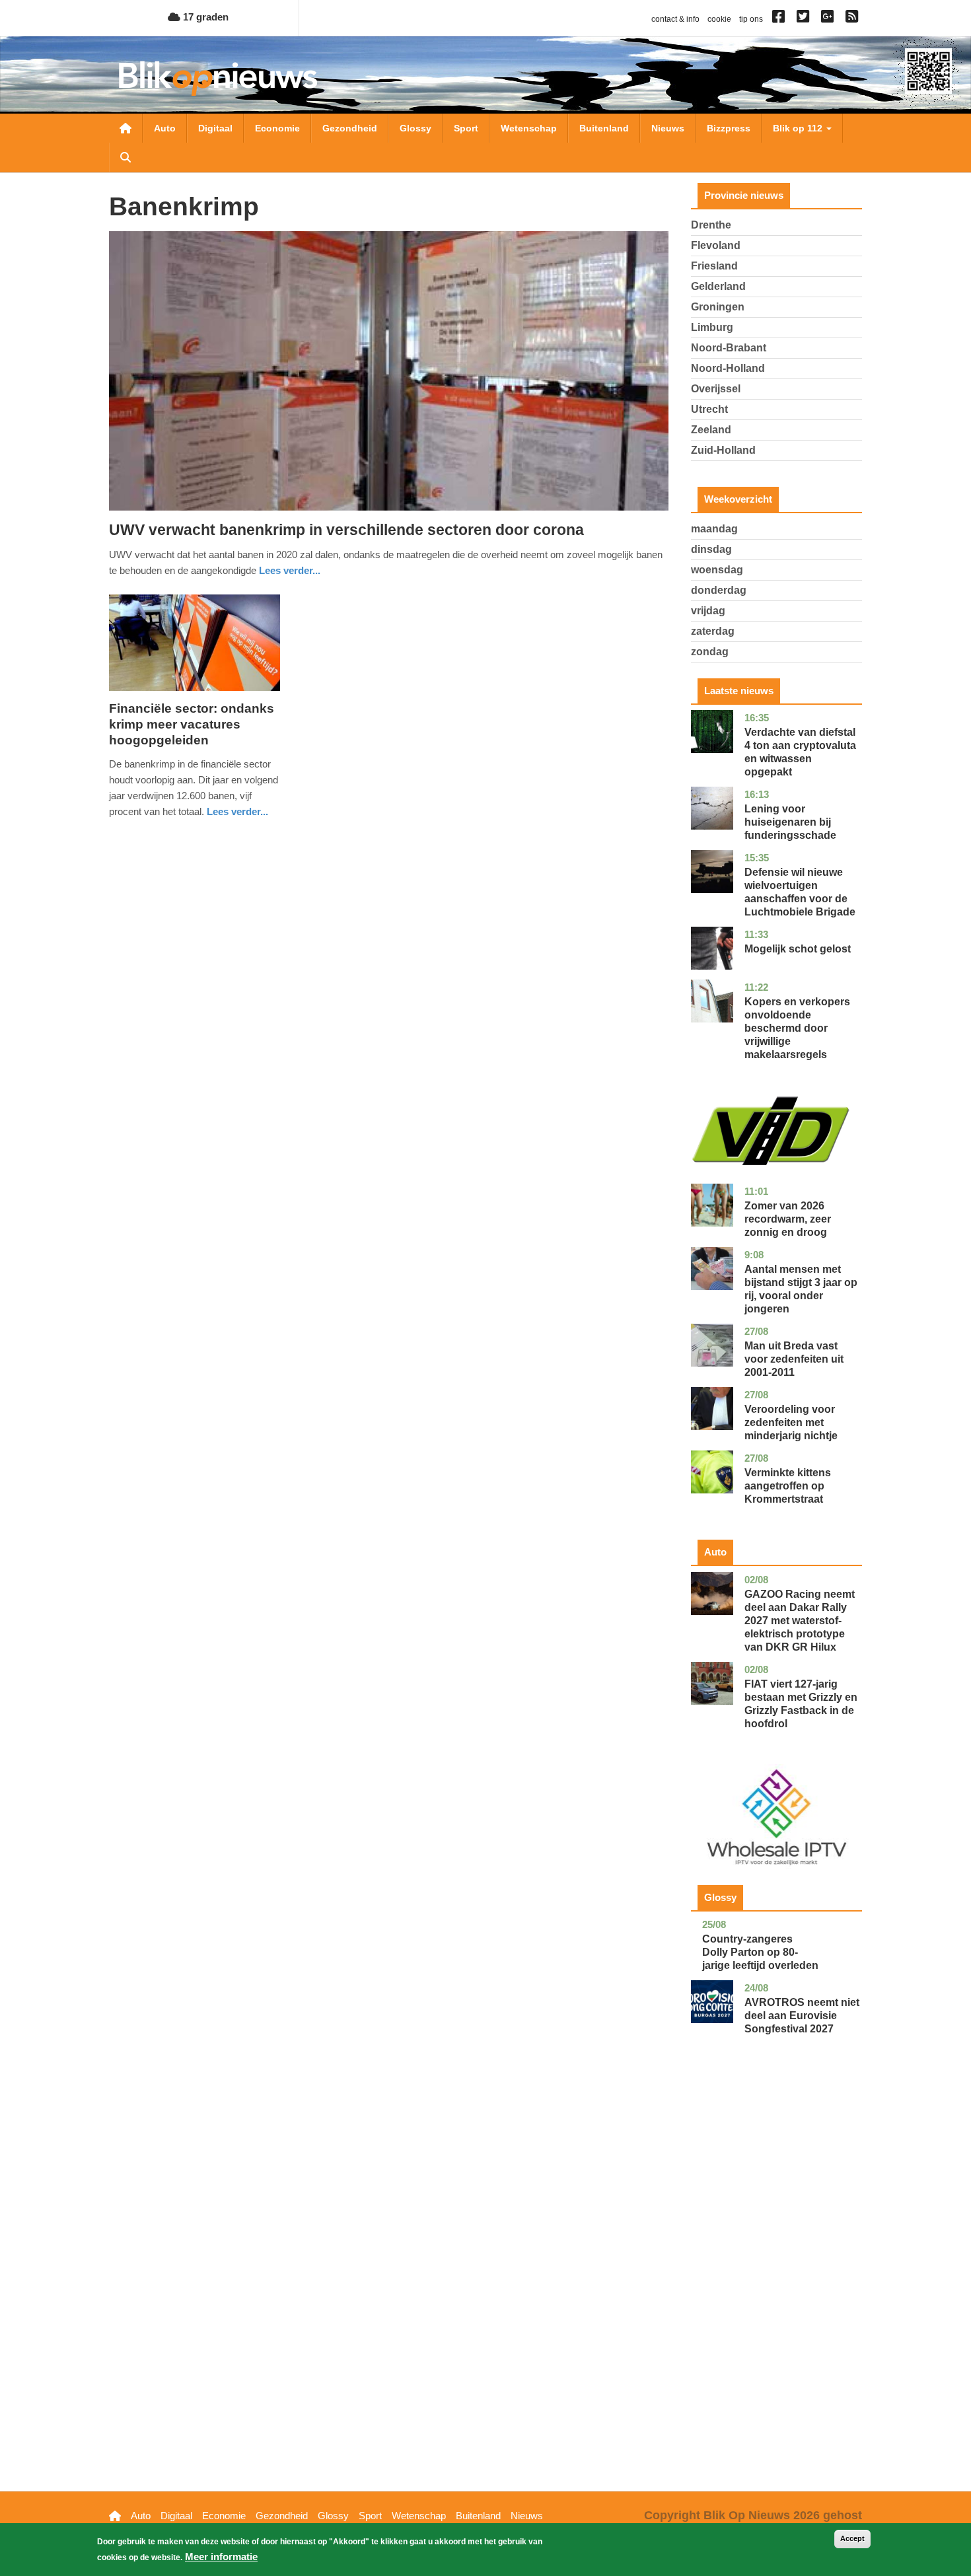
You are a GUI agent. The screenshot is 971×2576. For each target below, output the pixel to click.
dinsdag (711, 549)
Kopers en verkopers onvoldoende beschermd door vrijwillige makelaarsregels (797, 1028)
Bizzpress (729, 128)
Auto (165, 128)
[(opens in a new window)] (780, 19)
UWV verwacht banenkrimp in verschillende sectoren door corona (346, 530)
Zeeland (711, 430)
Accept (852, 2538)
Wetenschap (529, 128)
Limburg (712, 327)
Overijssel (716, 389)
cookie (719, 19)
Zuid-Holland (723, 450)
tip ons (751, 19)
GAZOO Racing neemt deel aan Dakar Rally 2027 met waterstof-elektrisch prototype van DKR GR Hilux (800, 1621)
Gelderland (718, 286)
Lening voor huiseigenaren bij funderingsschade (790, 822)
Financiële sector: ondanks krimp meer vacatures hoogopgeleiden (192, 724)
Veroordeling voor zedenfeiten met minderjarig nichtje (791, 1422)
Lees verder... (290, 570)
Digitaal (215, 128)
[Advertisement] (777, 2283)
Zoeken (126, 157)
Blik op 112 (799, 128)
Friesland (714, 266)
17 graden (204, 17)
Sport (466, 128)
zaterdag (713, 631)
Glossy (415, 128)
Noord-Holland (728, 368)
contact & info (675, 19)
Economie (277, 128)
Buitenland (604, 128)
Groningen (718, 307)
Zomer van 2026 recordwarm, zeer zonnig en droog (788, 1219)
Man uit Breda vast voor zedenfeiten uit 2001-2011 (794, 1359)
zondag (710, 652)
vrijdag (708, 611)
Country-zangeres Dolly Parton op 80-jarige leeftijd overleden (760, 1952)
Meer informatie (221, 2557)
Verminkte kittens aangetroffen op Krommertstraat (788, 1486)
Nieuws (668, 128)
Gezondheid (350, 128)
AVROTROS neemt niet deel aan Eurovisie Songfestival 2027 (802, 2016)
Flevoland (716, 245)
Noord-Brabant (729, 348)
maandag (714, 529)
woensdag (717, 570)
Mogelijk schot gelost (798, 949)
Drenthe (711, 225)
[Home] (218, 78)
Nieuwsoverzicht (126, 128)
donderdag (719, 590)
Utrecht (709, 409)
